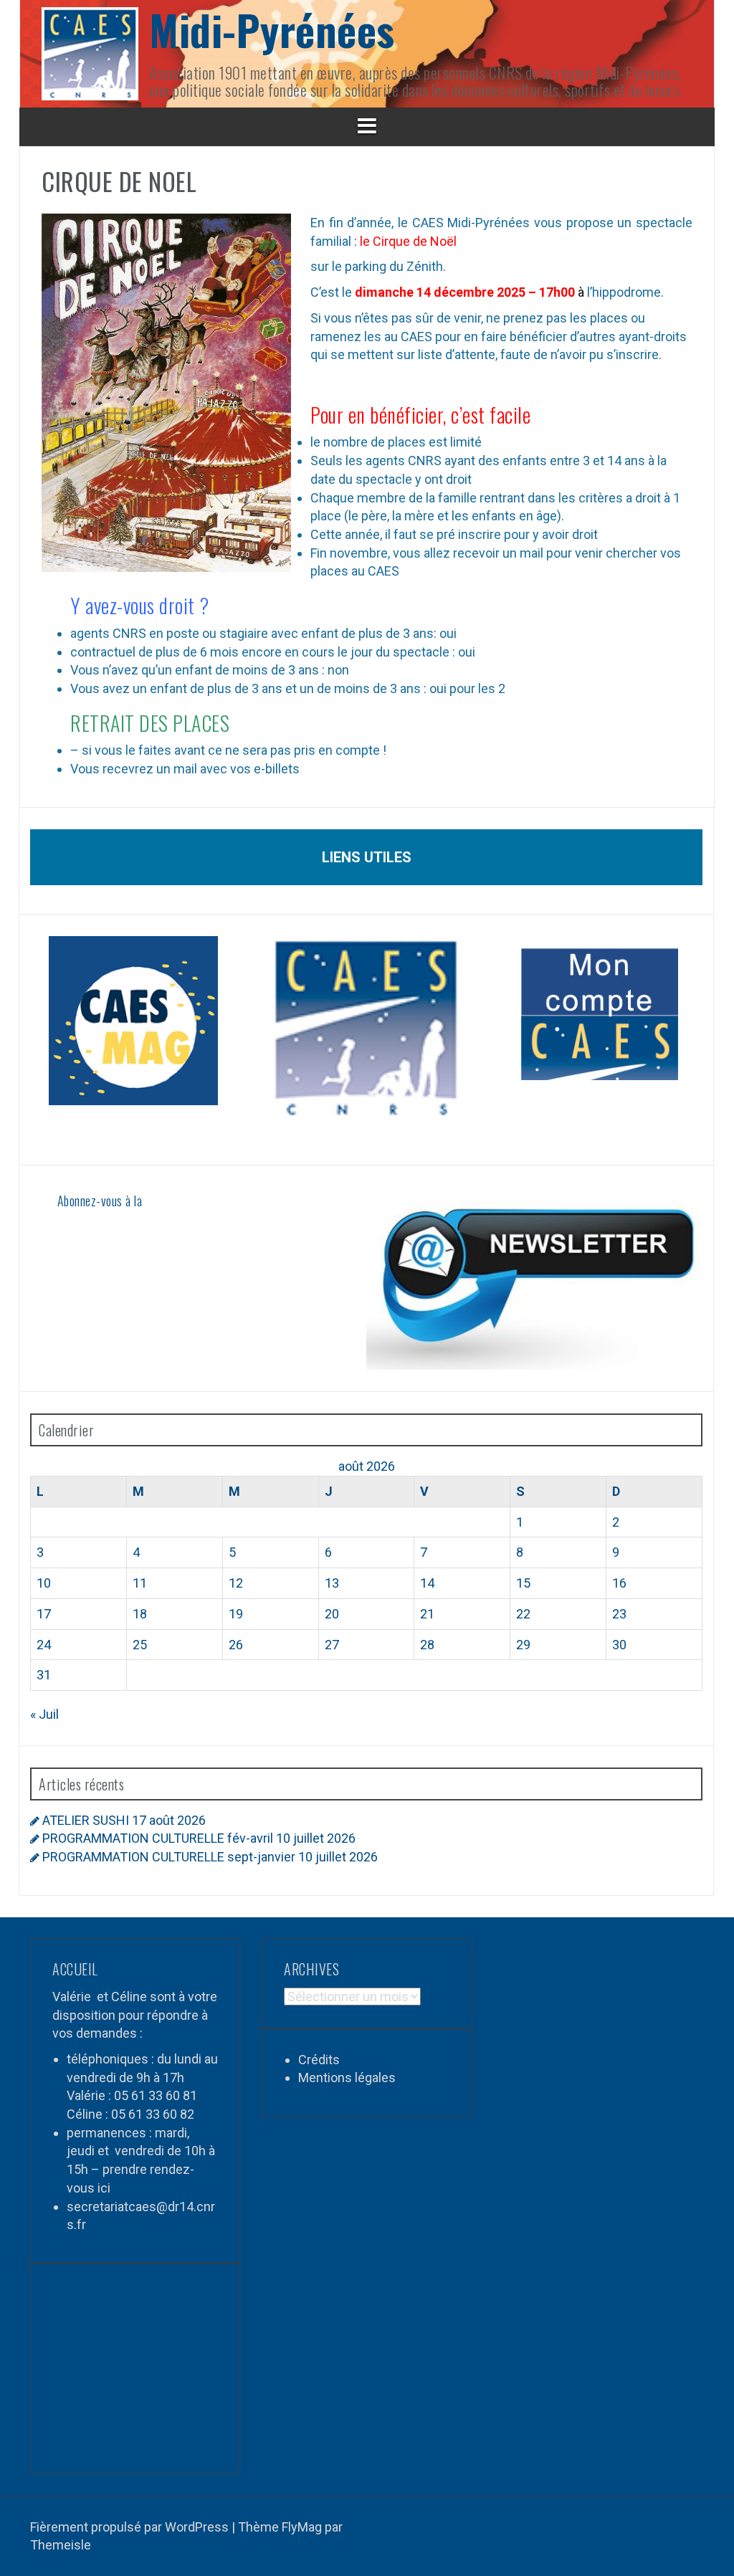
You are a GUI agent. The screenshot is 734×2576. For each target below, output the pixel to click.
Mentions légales (347, 2078)
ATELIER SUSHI (86, 1820)
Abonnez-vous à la (100, 1201)
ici (104, 2188)
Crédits (319, 2060)
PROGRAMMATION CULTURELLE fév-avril (158, 1838)
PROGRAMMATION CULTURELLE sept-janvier (169, 1857)
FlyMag (302, 2527)
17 (44, 1614)
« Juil (44, 1714)
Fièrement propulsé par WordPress (131, 2527)
